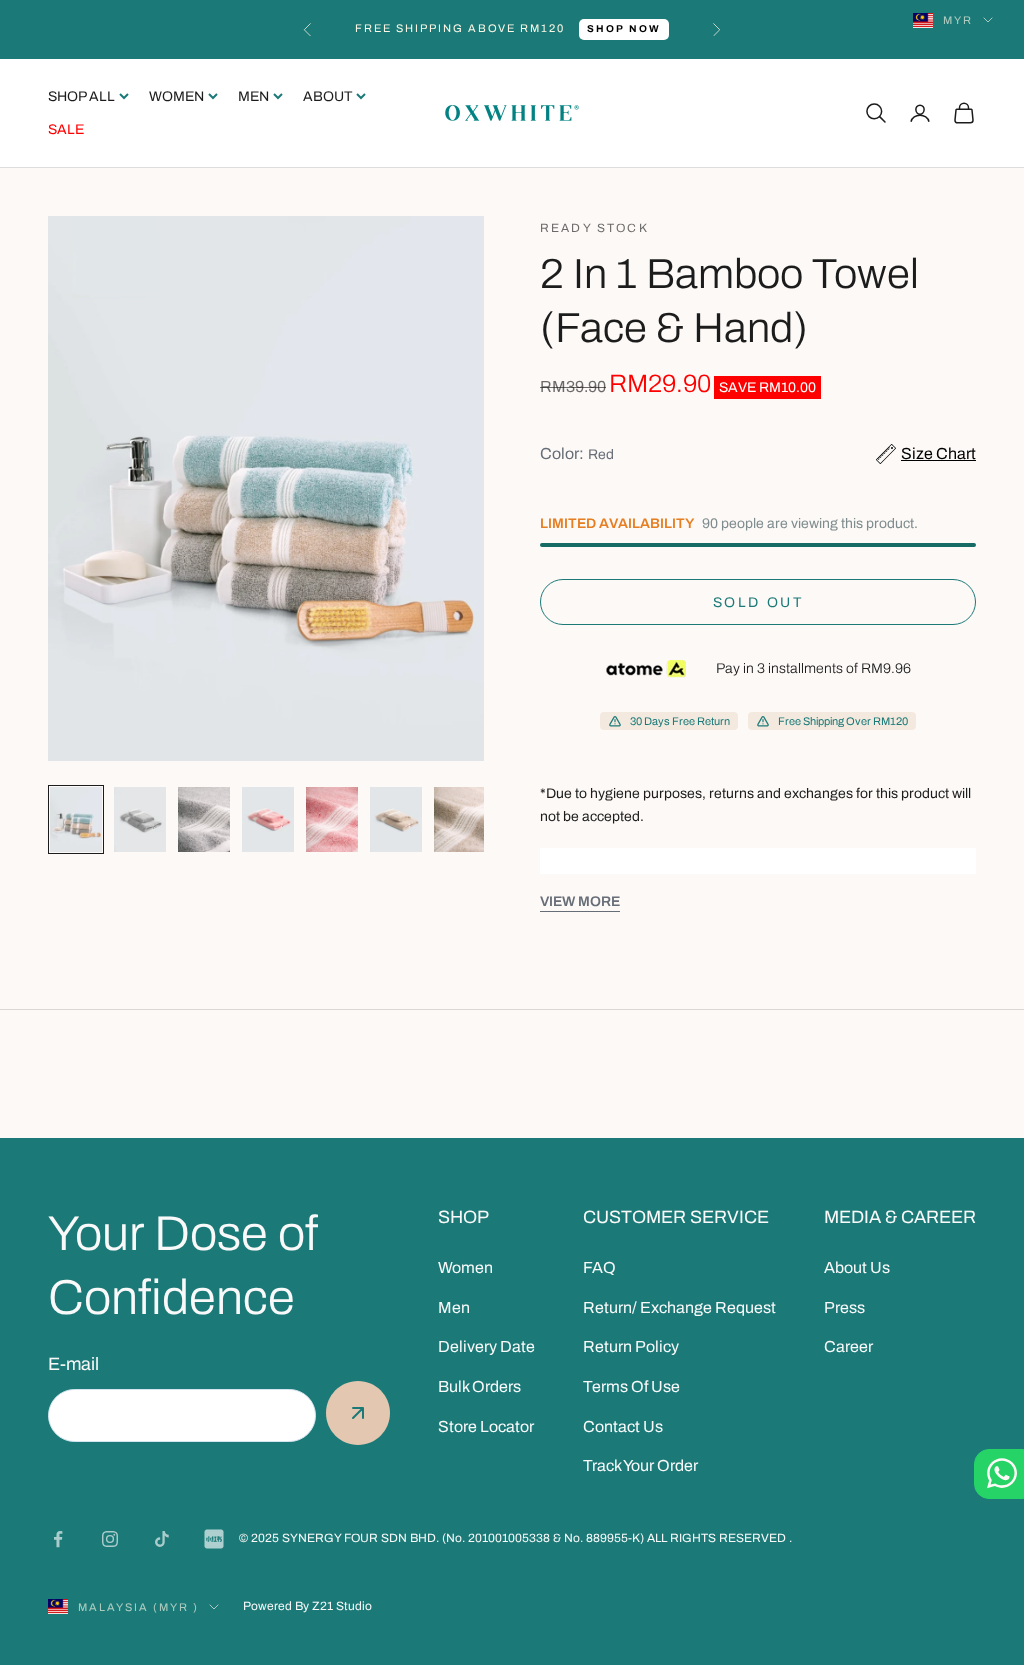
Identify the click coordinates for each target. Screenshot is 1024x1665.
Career (848, 1346)
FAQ (599, 1267)
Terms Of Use (631, 1386)
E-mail (73, 1364)
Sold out (758, 602)
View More (580, 901)
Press (844, 1307)
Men (253, 96)
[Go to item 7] (460, 819)
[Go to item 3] (204, 819)
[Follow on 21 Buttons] (214, 1539)
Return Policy (631, 1346)
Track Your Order (640, 1465)
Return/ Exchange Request (679, 1307)
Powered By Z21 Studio (307, 1606)
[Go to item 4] (268, 819)
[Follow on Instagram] (110, 1539)
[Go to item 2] (140, 819)
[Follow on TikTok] (162, 1539)
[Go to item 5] (332, 819)
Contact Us (623, 1426)
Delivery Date (486, 1346)
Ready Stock (594, 228)
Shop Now (624, 28)
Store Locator (486, 1426)
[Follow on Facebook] (58, 1539)
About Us (857, 1267)
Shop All (81, 96)
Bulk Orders (479, 1386)
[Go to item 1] (76, 819)
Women (176, 96)
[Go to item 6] (396, 819)
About (327, 96)
